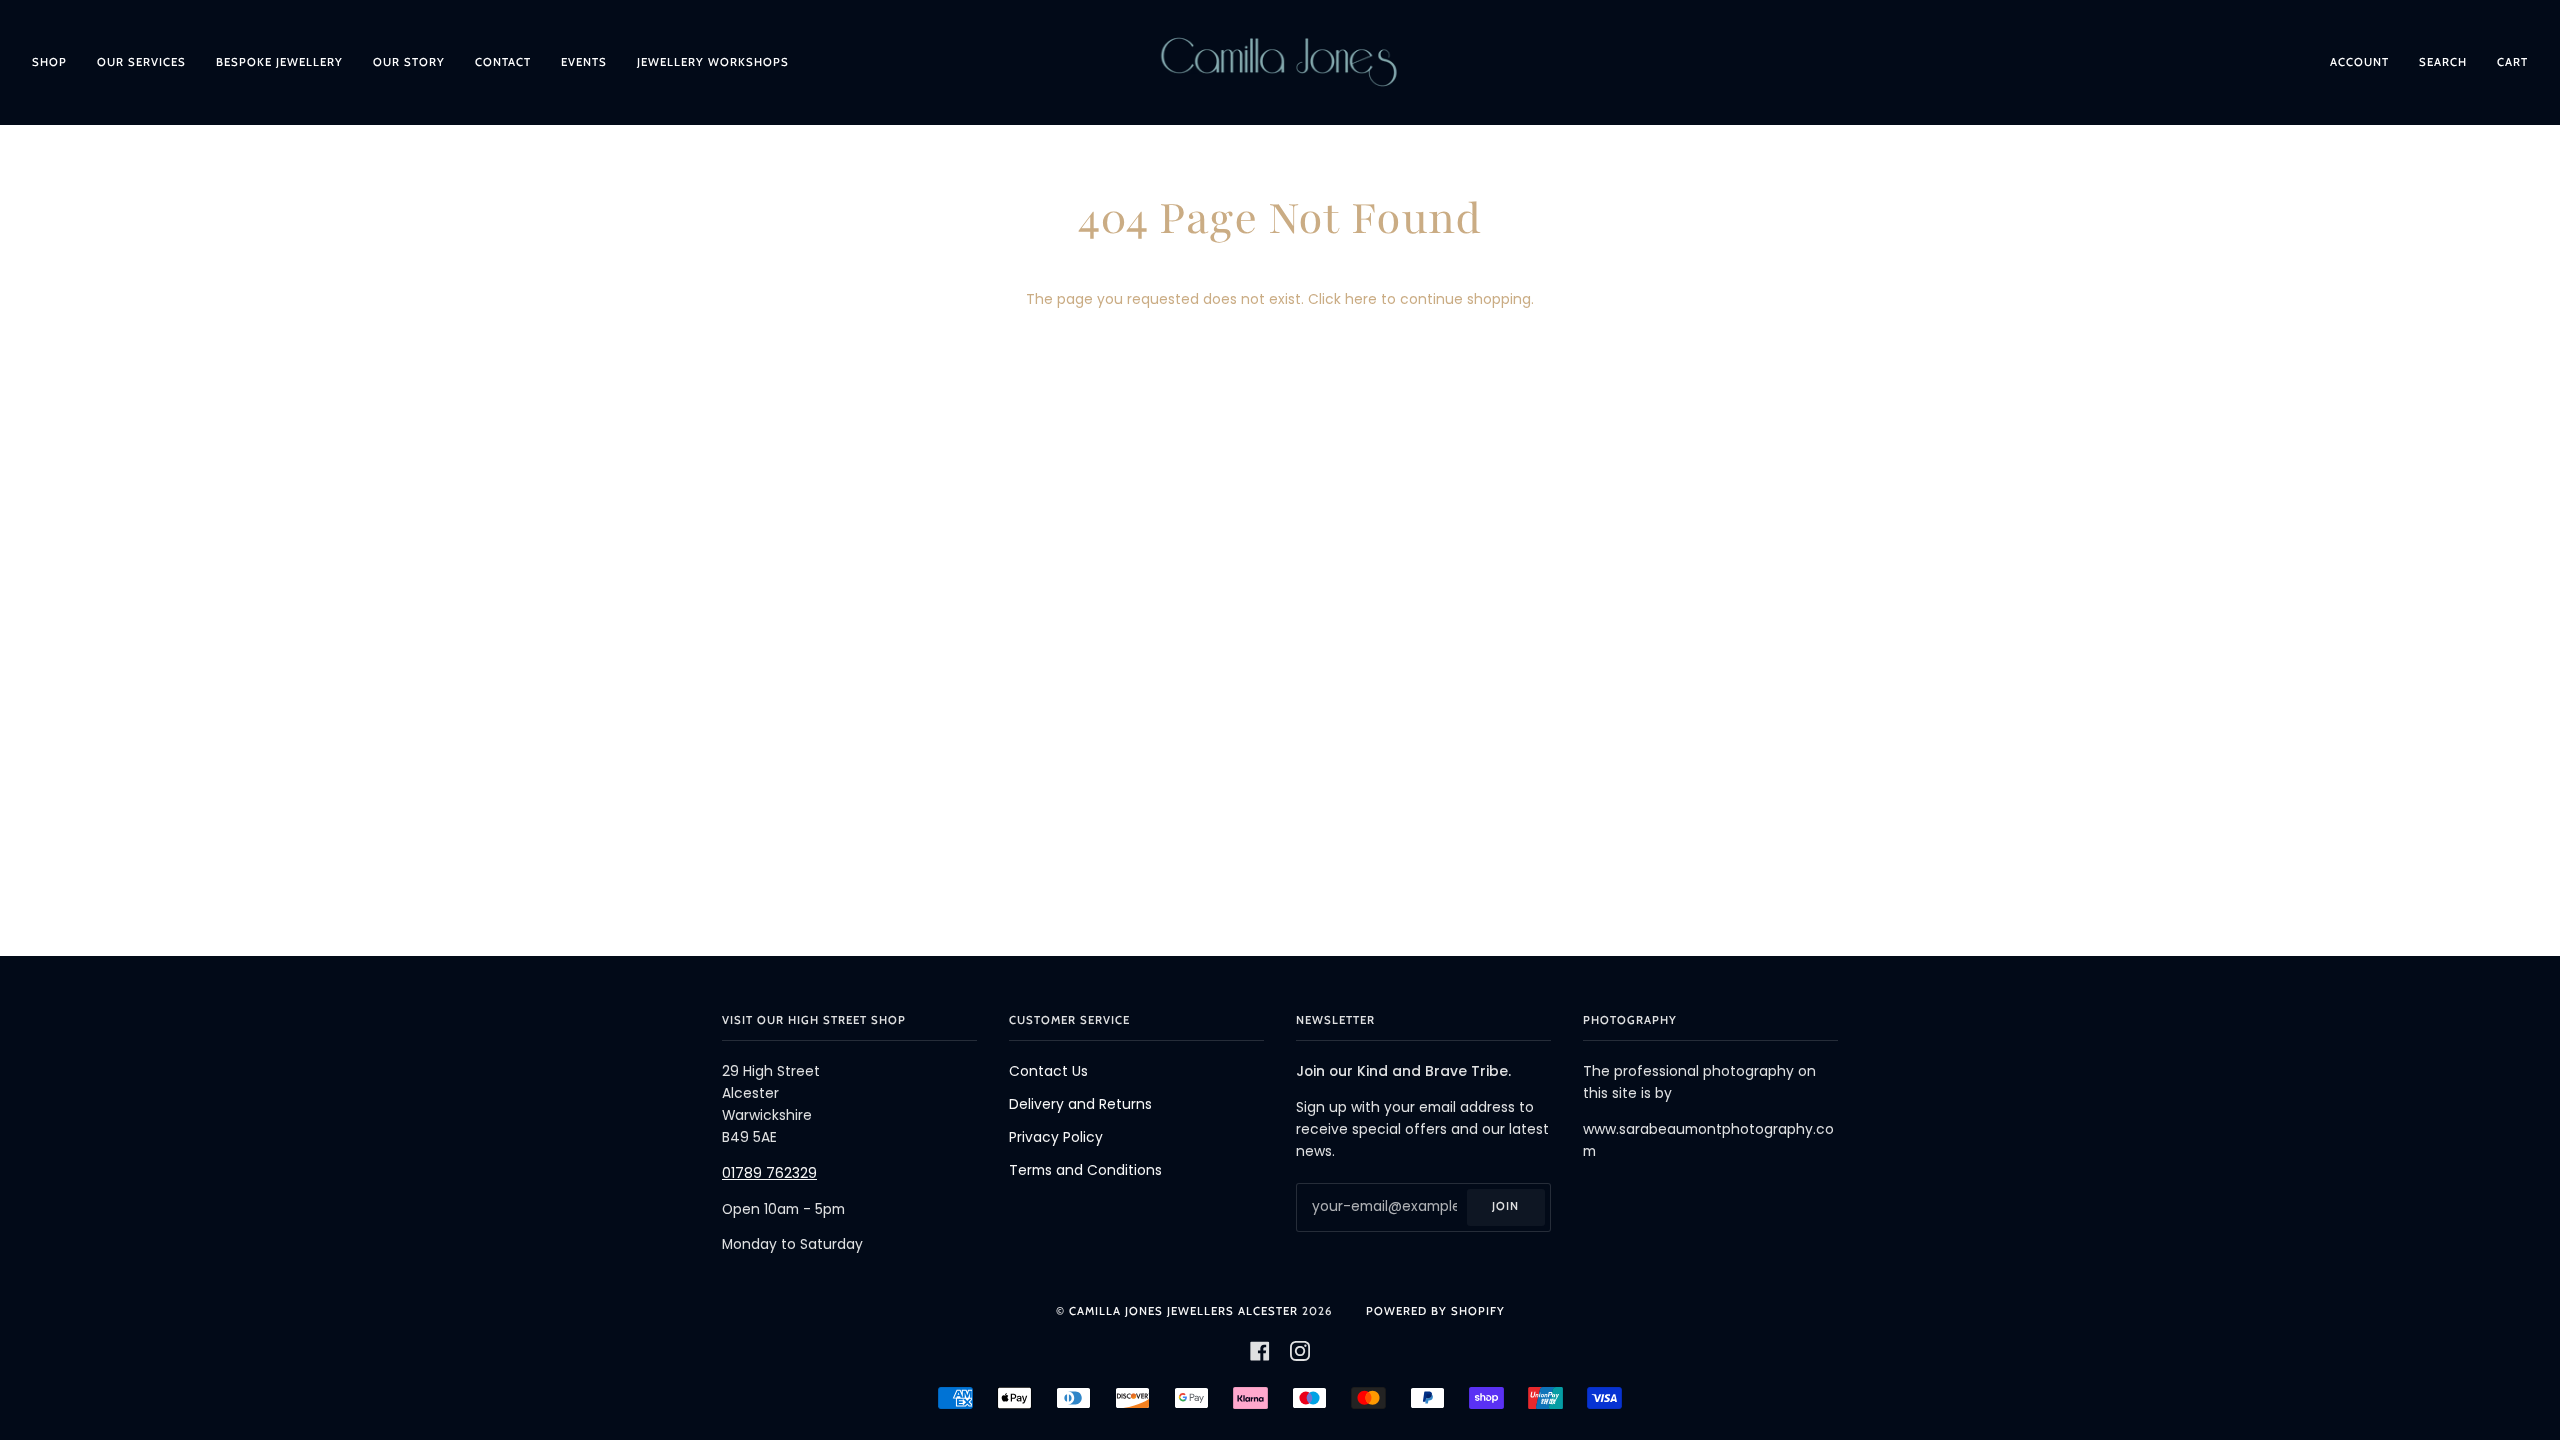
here (1361, 299)
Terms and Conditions (1085, 1170)
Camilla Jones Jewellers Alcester (1183, 1311)
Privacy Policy (1056, 1137)
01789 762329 (769, 1173)
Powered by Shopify (1435, 1311)
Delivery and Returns (1080, 1104)
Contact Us (1048, 1071)
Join (1505, 1206)
